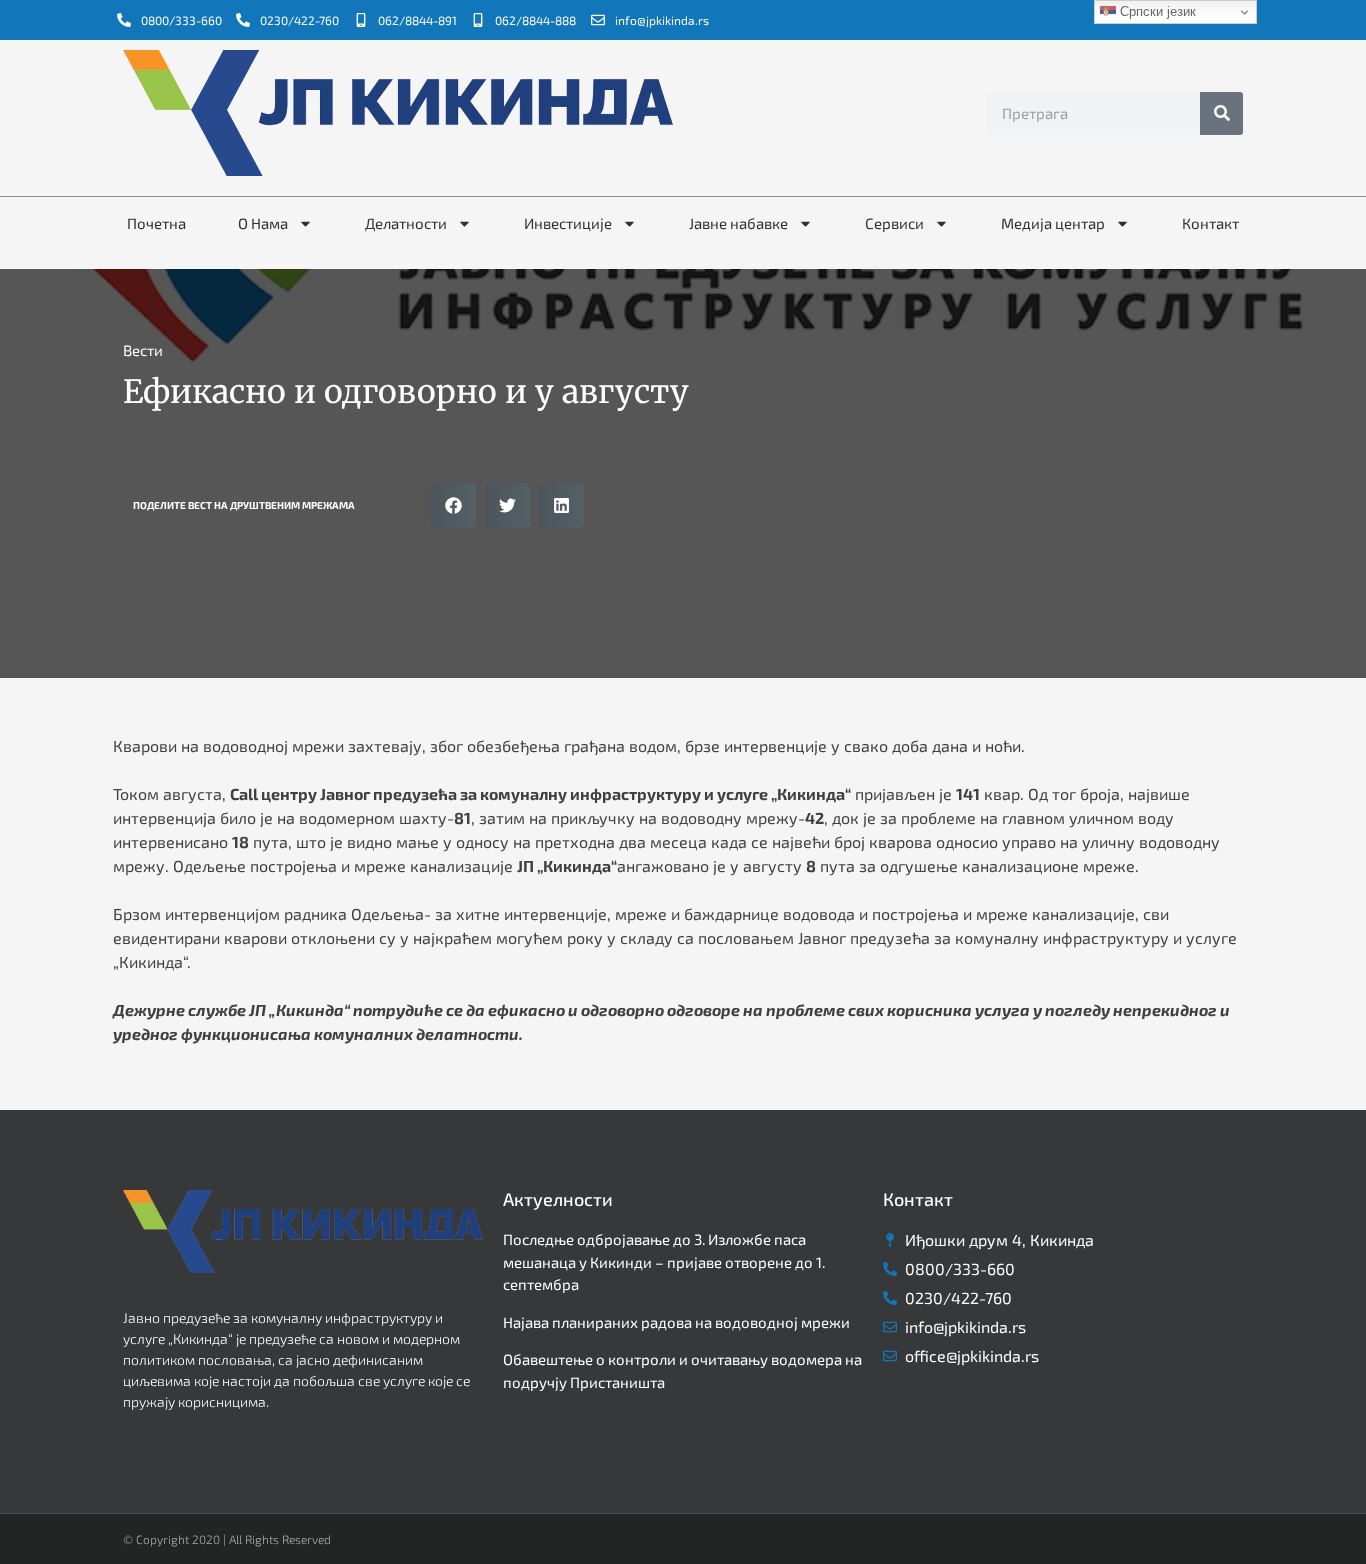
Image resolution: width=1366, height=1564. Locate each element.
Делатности (406, 223)
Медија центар (1053, 223)
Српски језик (1156, 11)
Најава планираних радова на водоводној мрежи (676, 1322)
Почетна (156, 223)
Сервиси (894, 223)
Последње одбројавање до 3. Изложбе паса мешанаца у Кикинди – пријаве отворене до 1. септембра (664, 1261)
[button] (453, 505)
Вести (143, 350)
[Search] (1221, 113)
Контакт (1210, 223)
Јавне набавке (738, 223)
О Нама (263, 223)
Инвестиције (568, 223)
